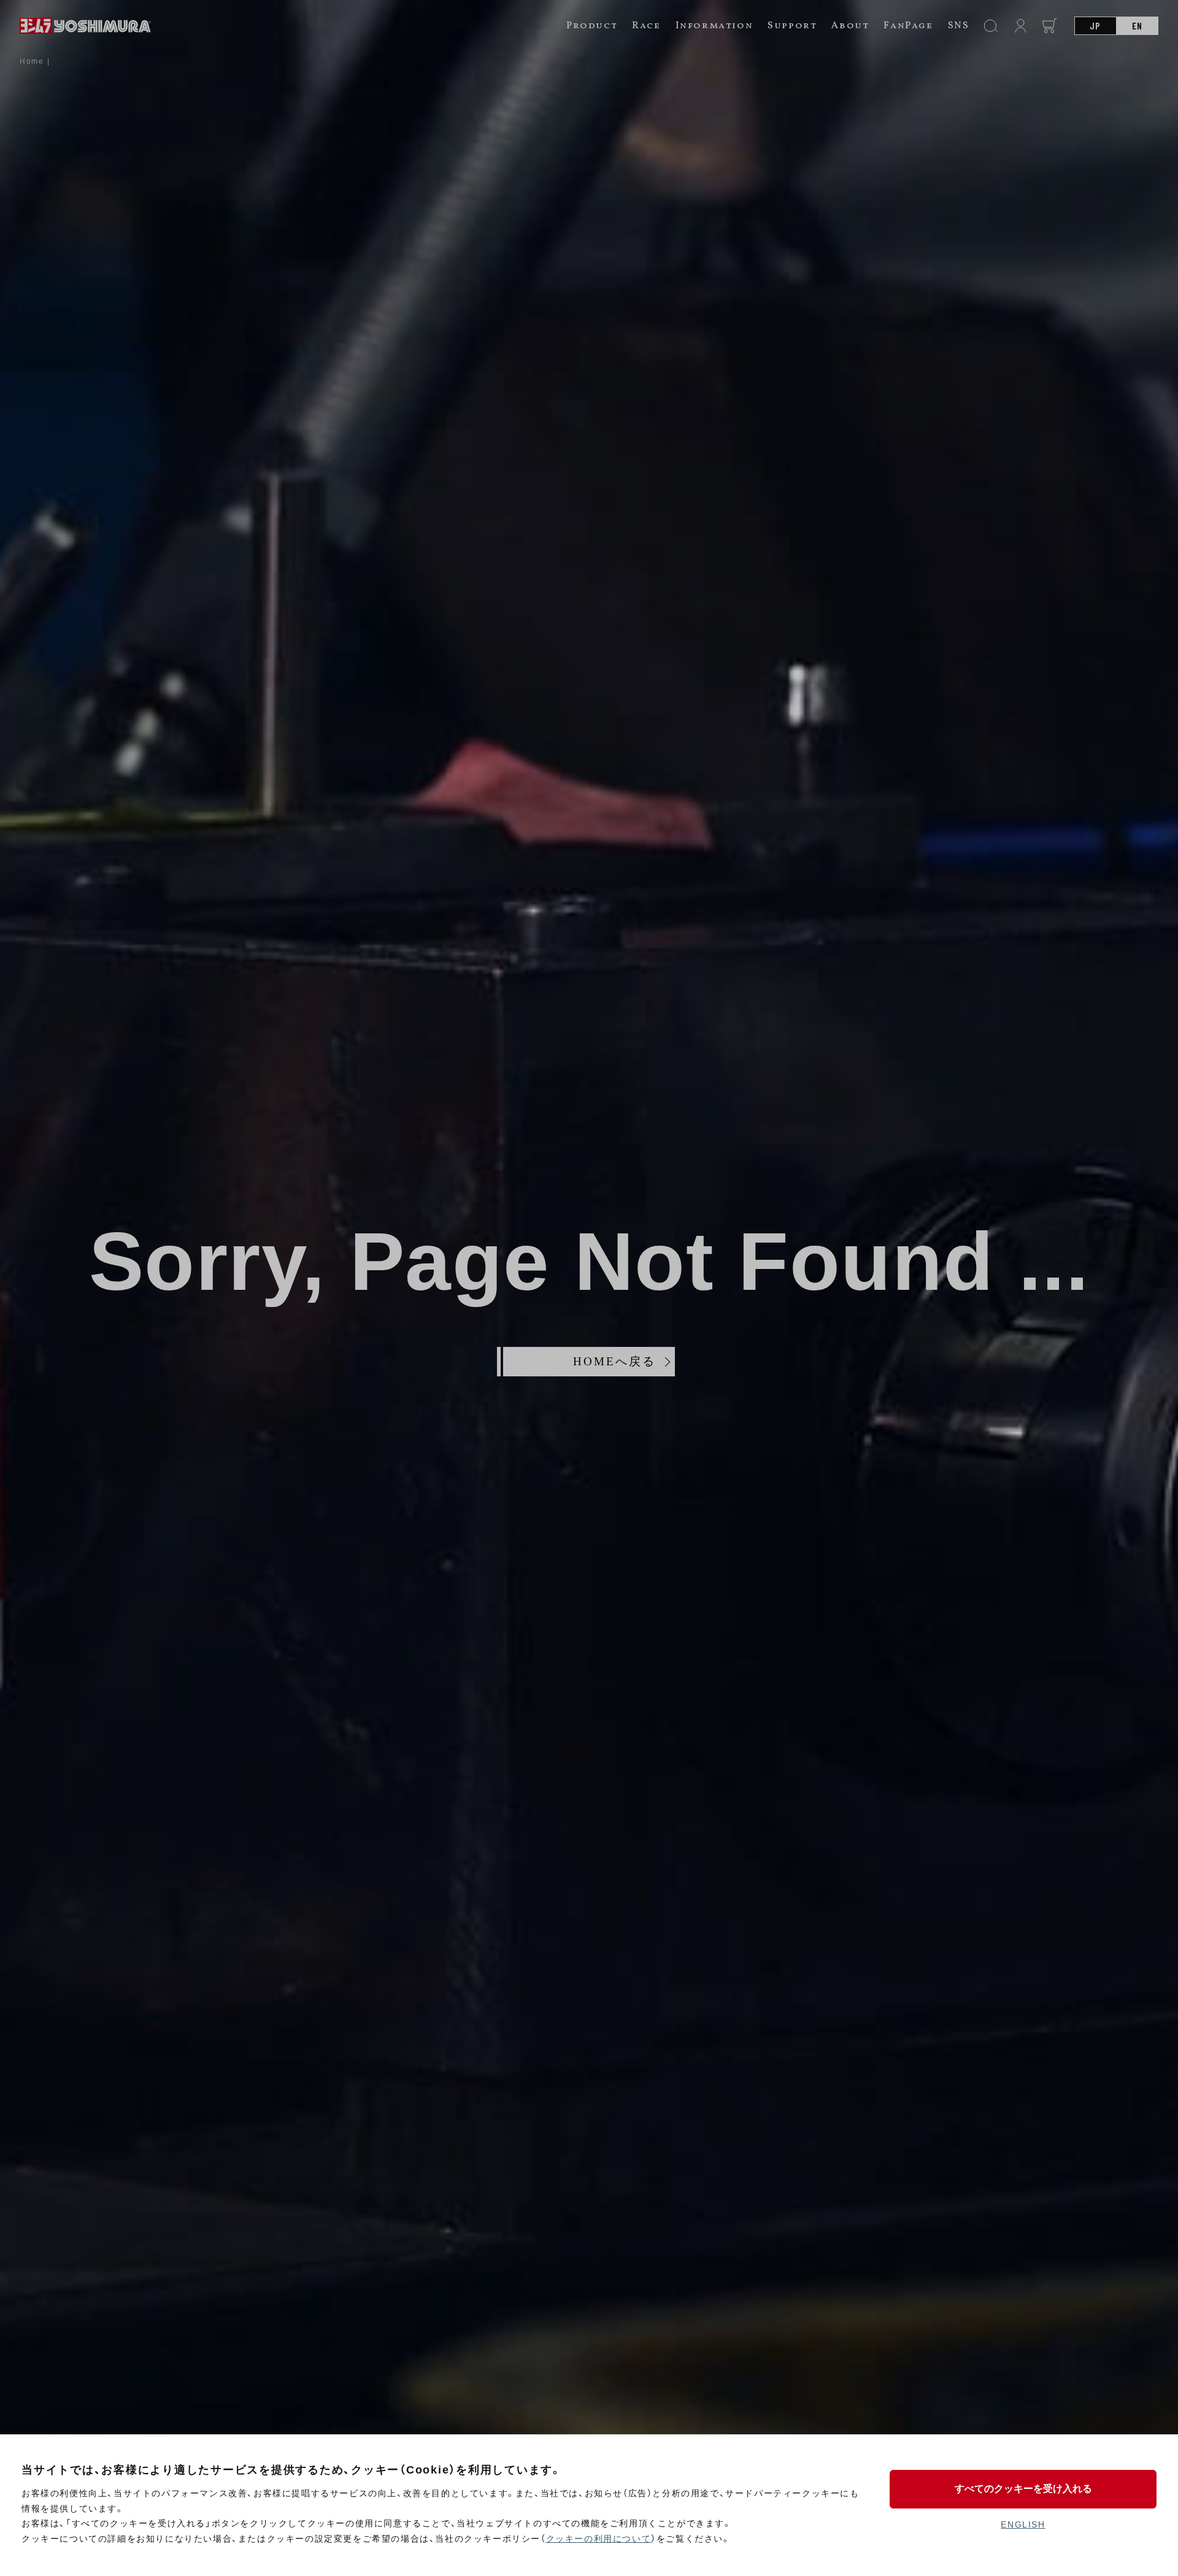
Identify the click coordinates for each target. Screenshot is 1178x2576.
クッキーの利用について (599, 2539)
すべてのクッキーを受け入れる (1023, 2489)
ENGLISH (1023, 2524)
